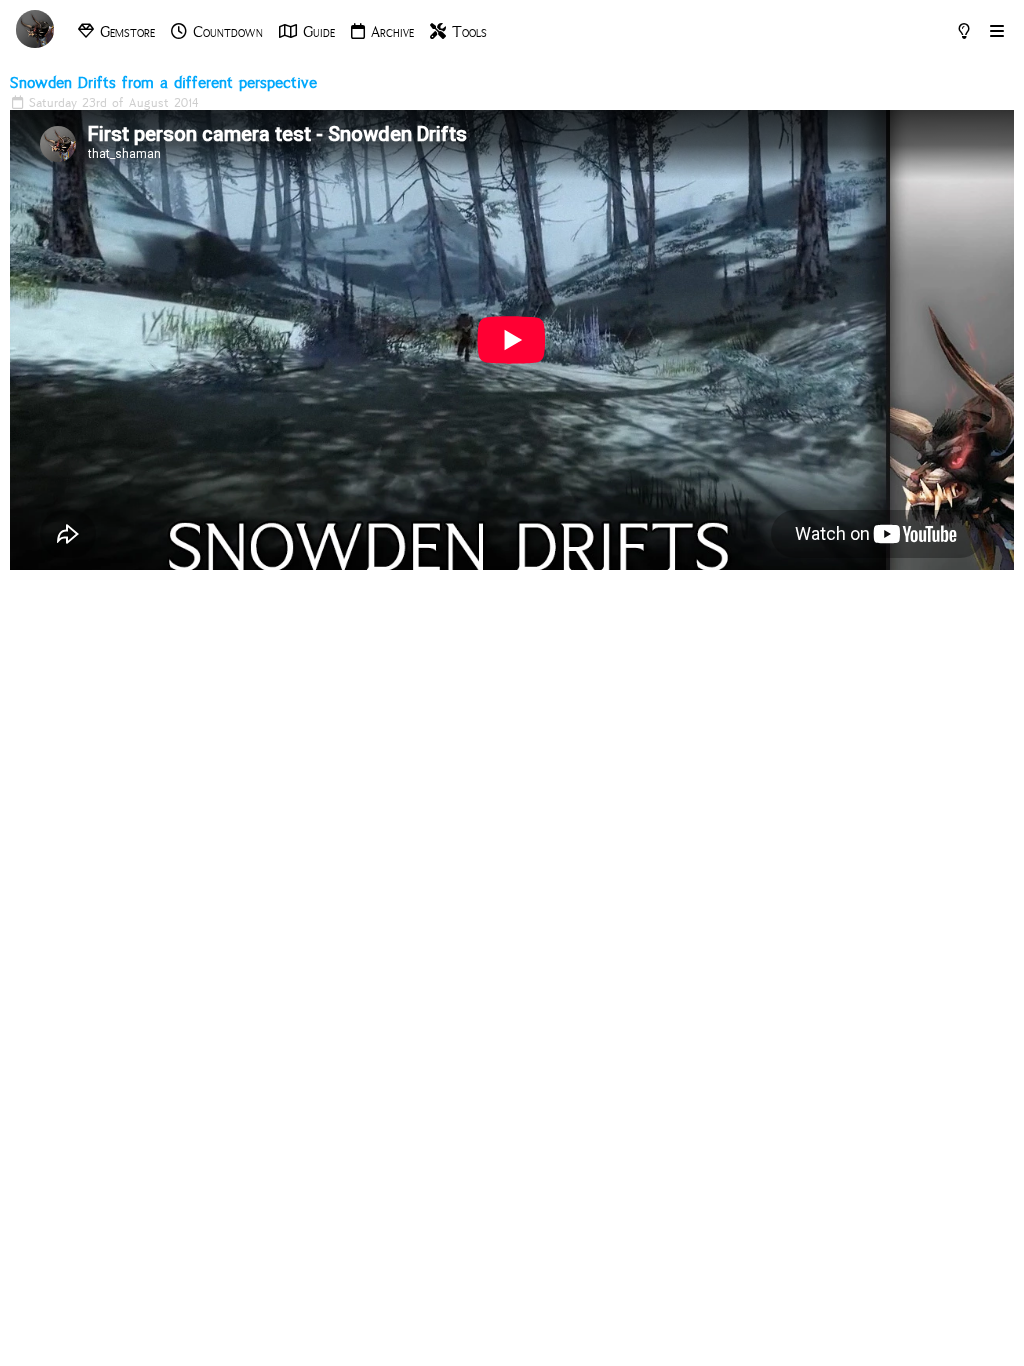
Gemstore (124, 32)
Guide (316, 32)
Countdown (225, 32)
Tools (466, 32)
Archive (389, 32)
